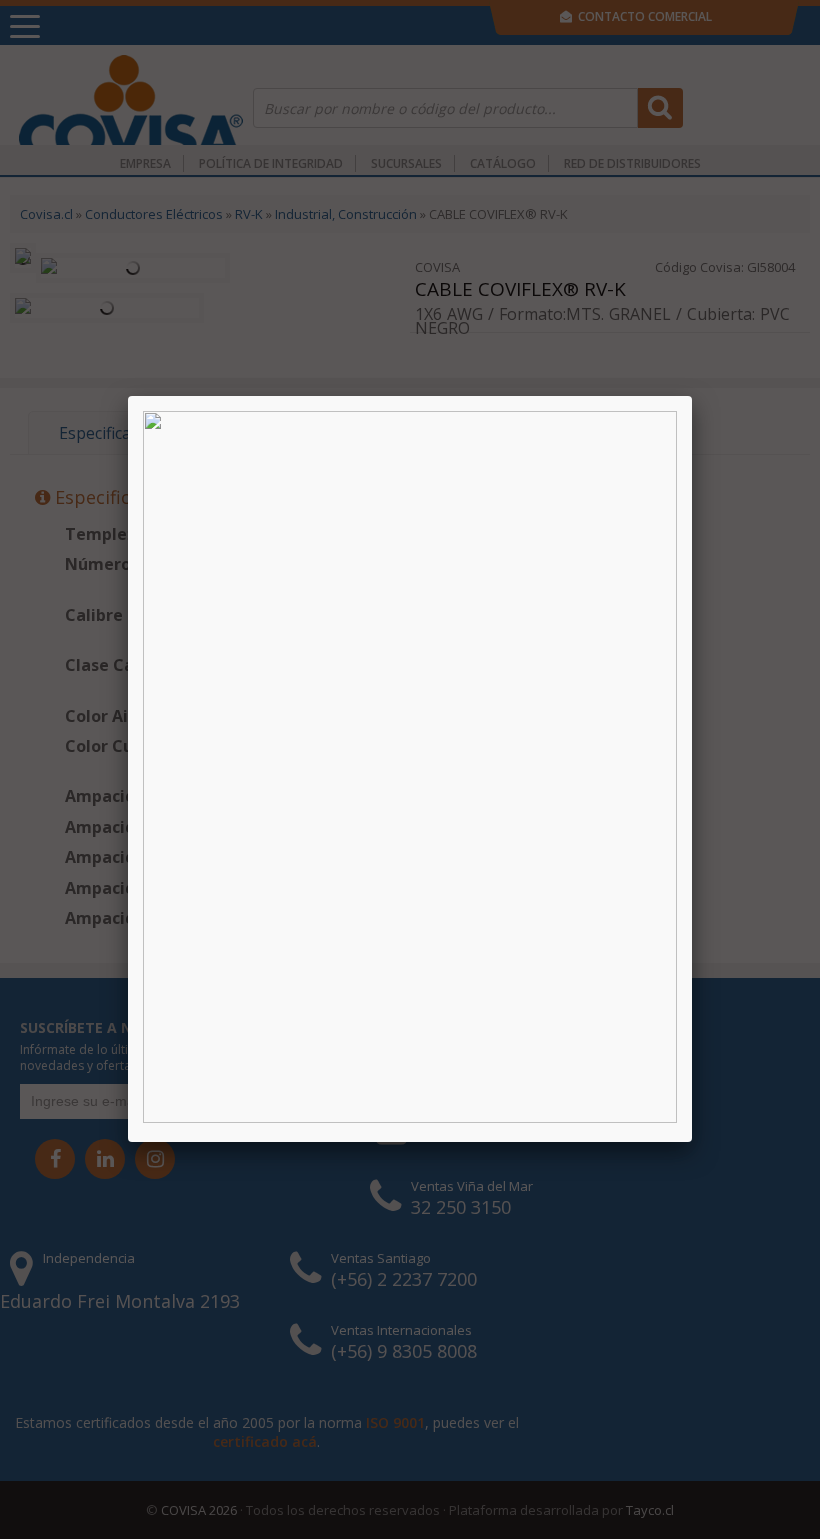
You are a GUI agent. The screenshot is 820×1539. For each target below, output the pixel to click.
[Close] (692, 396)
